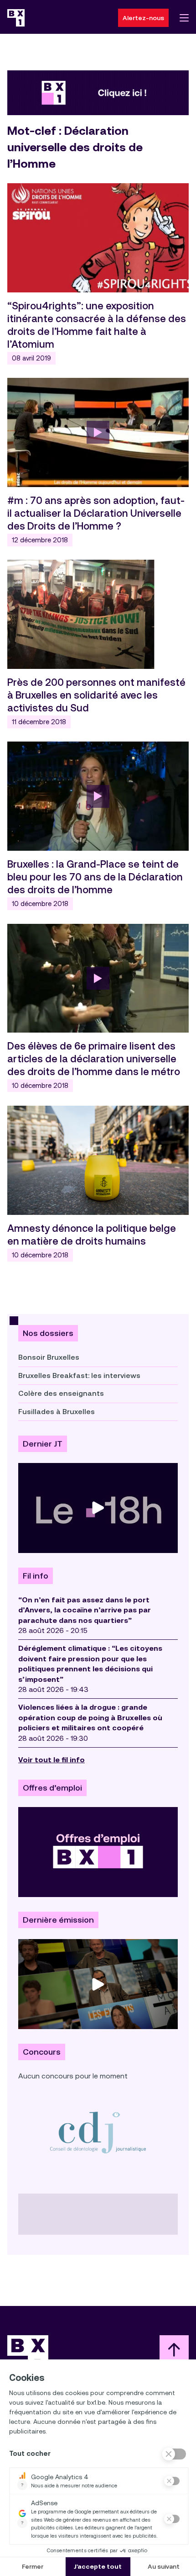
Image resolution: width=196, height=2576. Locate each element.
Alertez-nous (143, 18)
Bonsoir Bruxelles (49, 1357)
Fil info (36, 1576)
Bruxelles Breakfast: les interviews (79, 1375)
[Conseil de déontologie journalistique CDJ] (98, 2132)
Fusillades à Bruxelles (57, 1412)
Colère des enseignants (61, 1393)
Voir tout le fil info (52, 1760)
